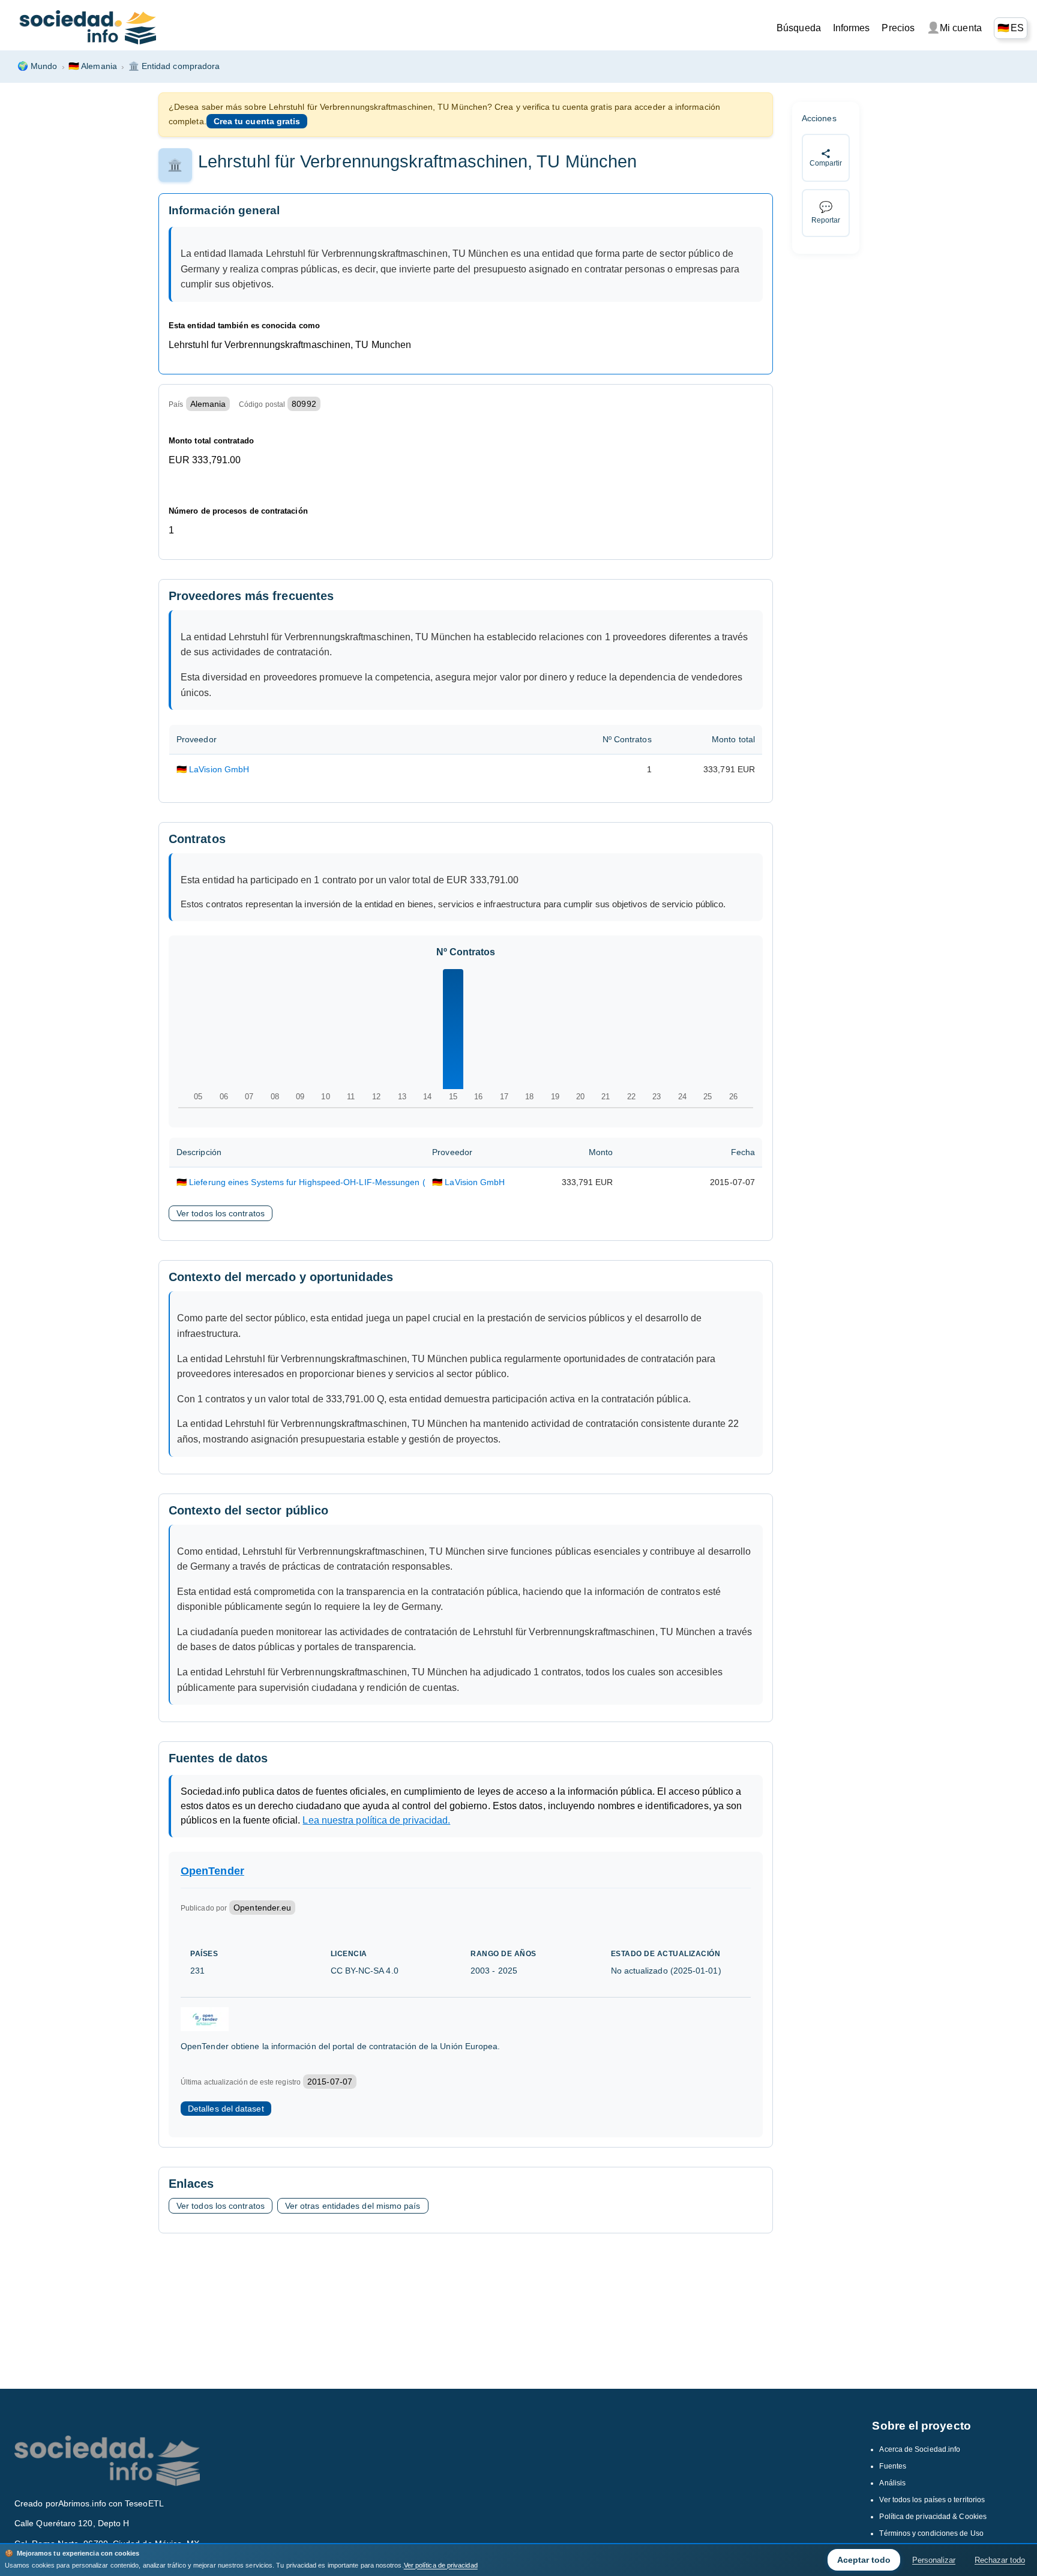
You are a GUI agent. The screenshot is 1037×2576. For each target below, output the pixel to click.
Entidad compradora (174, 66)
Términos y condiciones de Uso (931, 2533)
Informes (852, 28)
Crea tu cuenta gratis (257, 121)
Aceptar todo (864, 2560)
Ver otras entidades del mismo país (353, 2206)
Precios (898, 28)
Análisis (892, 2483)
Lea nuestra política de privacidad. (376, 1820)
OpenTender (212, 1871)
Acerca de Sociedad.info (920, 2449)
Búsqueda (799, 28)
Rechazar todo (1000, 2560)
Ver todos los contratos (221, 1213)
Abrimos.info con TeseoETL (111, 2503)
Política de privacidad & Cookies (933, 2517)
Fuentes (893, 2466)
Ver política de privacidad (441, 2565)
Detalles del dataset (226, 2109)
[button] (1011, 28)
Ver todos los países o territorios (932, 2500)
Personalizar (934, 2560)
